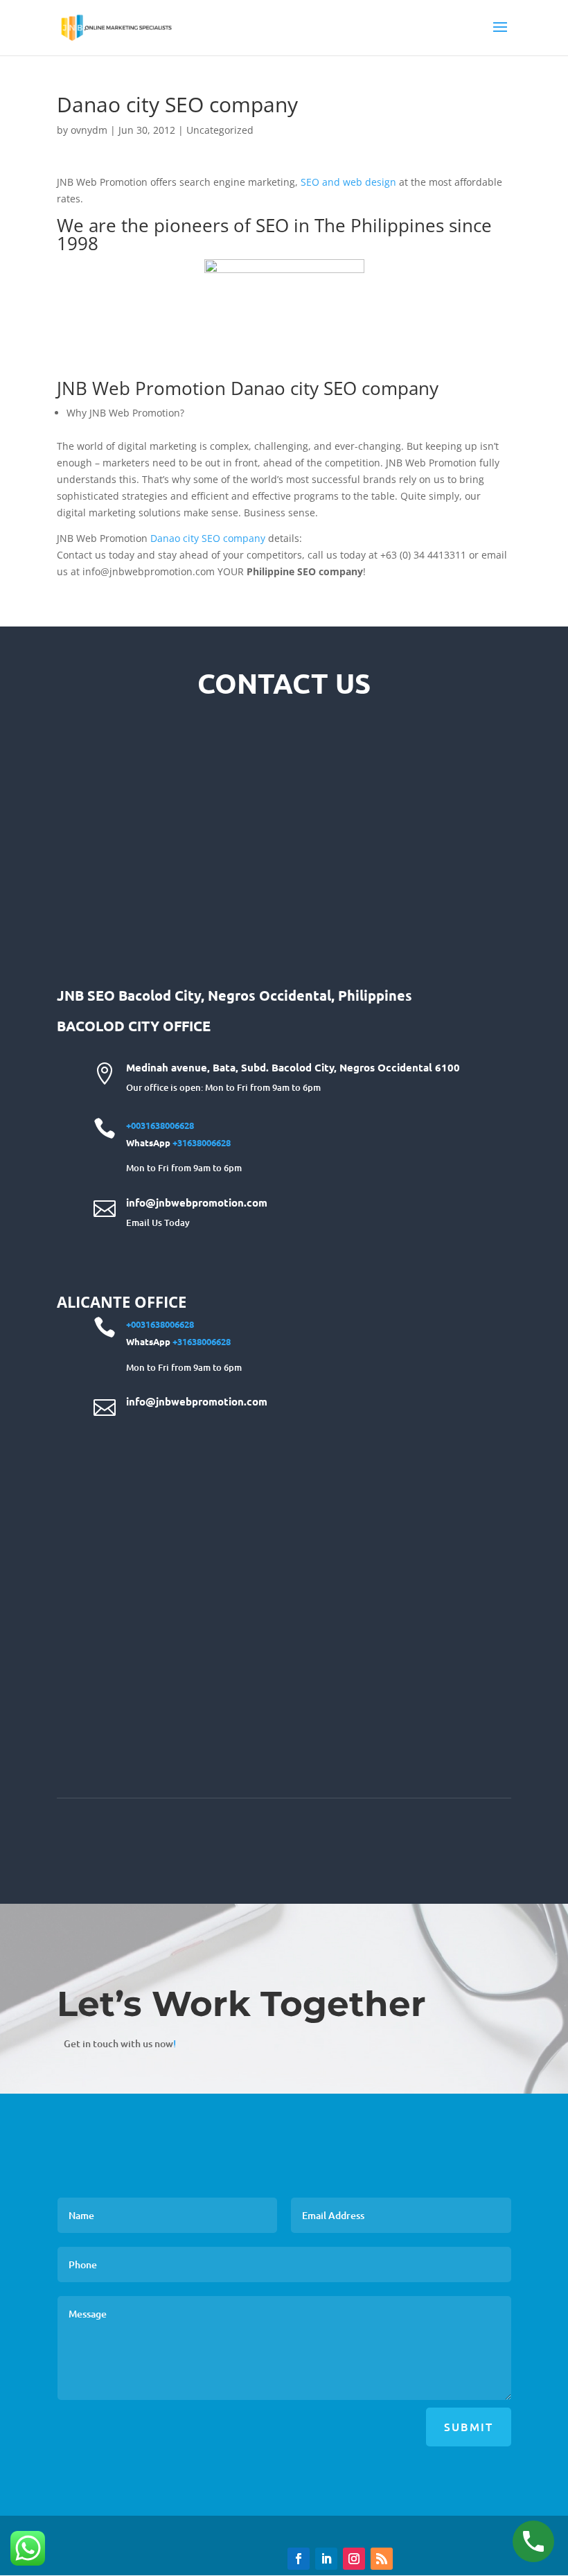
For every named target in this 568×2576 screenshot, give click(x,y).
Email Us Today (158, 1223)
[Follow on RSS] (382, 2559)
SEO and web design (348, 182)
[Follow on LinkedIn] (326, 2559)
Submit (469, 2426)
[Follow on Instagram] (354, 2559)
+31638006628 (202, 1142)
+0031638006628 (160, 1125)
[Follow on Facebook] (299, 2559)
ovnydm (89, 130)
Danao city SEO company (208, 538)
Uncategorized (220, 130)
